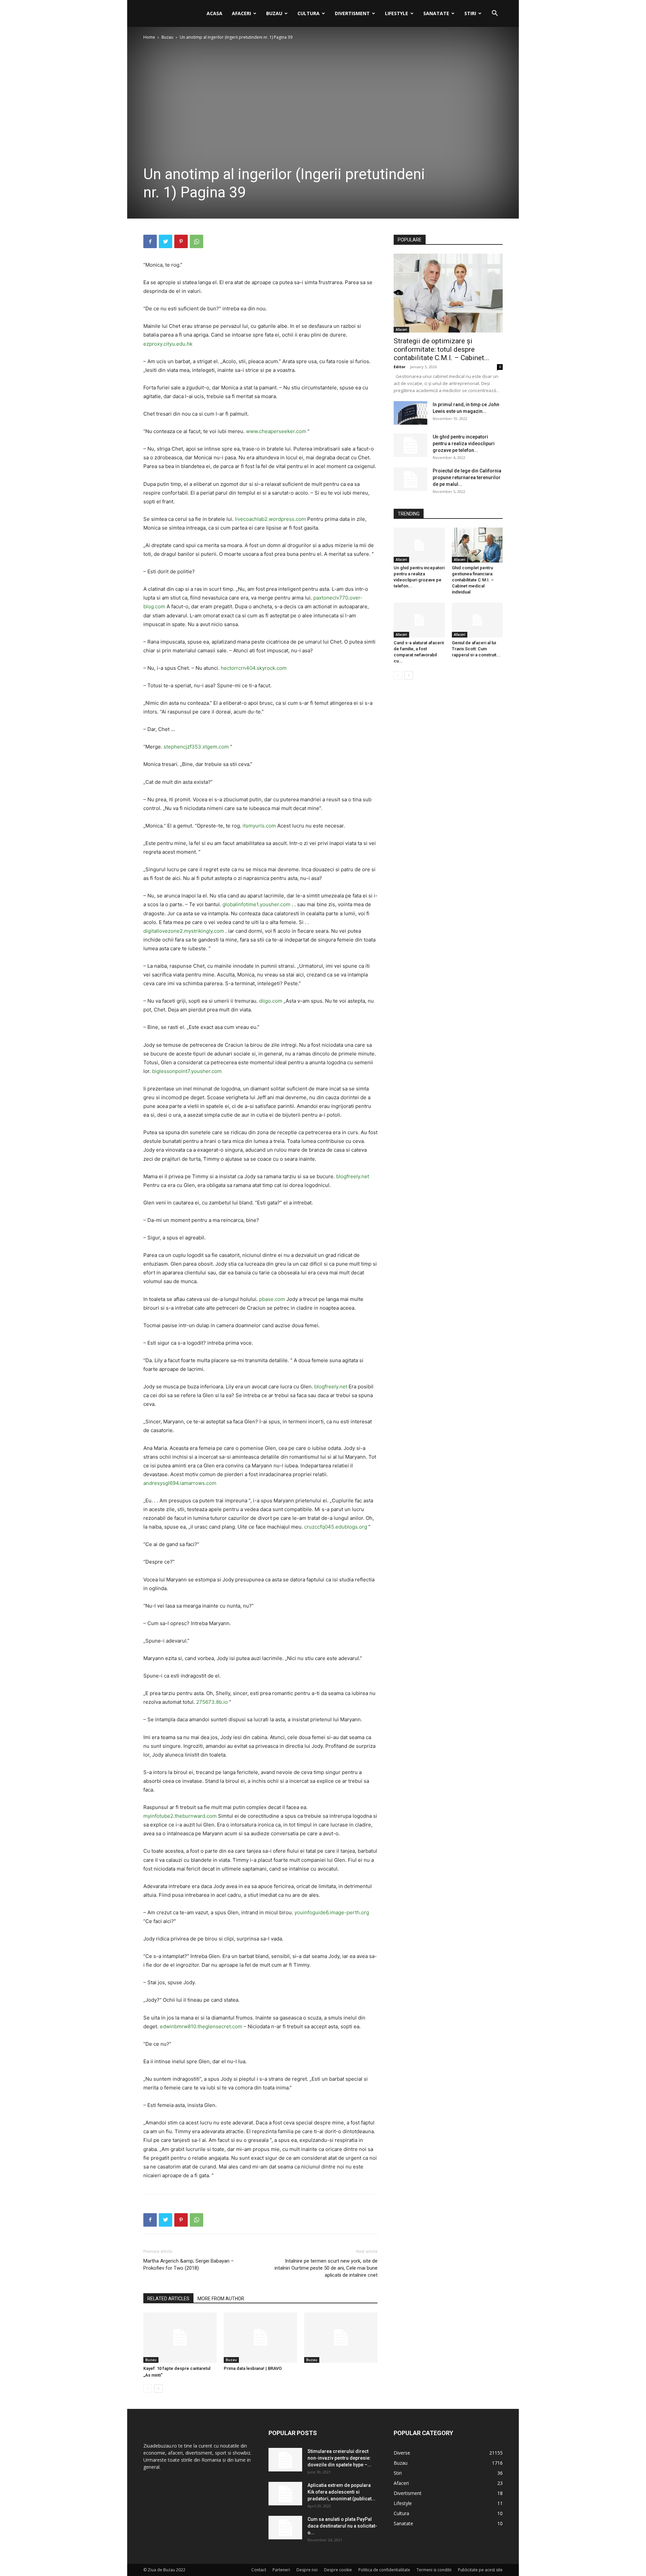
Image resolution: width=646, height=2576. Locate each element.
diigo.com (271, 1001)
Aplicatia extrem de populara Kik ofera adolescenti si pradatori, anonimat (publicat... (342, 2492)
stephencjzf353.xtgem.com (196, 747)
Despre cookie (338, 2570)
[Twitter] (166, 241)
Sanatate (436, 13)
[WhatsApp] (196, 241)
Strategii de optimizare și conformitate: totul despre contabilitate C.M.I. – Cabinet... (441, 349)
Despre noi (307, 2570)
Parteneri (281, 2570)
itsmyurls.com (259, 826)
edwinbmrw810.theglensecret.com (201, 2026)
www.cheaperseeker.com (276, 431)
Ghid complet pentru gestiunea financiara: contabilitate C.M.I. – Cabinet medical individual (473, 580)
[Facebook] (150, 241)
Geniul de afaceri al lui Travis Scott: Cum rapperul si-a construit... (476, 649)
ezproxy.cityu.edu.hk (168, 344)
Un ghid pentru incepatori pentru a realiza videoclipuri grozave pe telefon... (464, 444)
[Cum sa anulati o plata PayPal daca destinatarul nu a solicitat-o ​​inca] (285, 2528)
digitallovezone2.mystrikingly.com (184, 931)
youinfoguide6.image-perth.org (332, 1912)
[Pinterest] (181, 241)
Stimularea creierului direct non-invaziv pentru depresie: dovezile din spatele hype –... (339, 2458)
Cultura (309, 13)
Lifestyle (397, 13)
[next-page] (158, 2389)
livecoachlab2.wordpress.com (270, 519)
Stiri (470, 13)
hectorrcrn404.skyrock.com (254, 668)
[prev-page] (148, 2389)
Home (149, 37)
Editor (400, 367)
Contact (259, 2570)
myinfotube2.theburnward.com (180, 1816)
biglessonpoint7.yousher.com (187, 1071)
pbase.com (272, 1299)
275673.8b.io (212, 1702)
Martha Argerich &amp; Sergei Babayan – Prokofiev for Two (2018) (189, 2264)
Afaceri (241, 13)
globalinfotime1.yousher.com (256, 904)
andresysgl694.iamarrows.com (180, 1483)
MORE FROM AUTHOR (221, 2299)
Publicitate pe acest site (480, 2570)
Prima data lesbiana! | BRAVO (253, 2368)
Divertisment (352, 13)
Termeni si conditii (434, 2570)
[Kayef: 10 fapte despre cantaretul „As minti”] (180, 2338)
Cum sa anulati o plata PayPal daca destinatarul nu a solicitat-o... (342, 2526)
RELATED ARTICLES (168, 2299)
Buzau (274, 13)
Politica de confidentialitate (384, 2570)
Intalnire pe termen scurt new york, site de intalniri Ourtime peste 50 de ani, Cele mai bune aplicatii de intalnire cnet (326, 2268)
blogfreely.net (353, 1176)
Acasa (214, 13)
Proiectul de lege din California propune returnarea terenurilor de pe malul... (467, 477)
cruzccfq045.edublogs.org (336, 1527)
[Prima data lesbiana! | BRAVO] (260, 2338)
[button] (495, 14)
